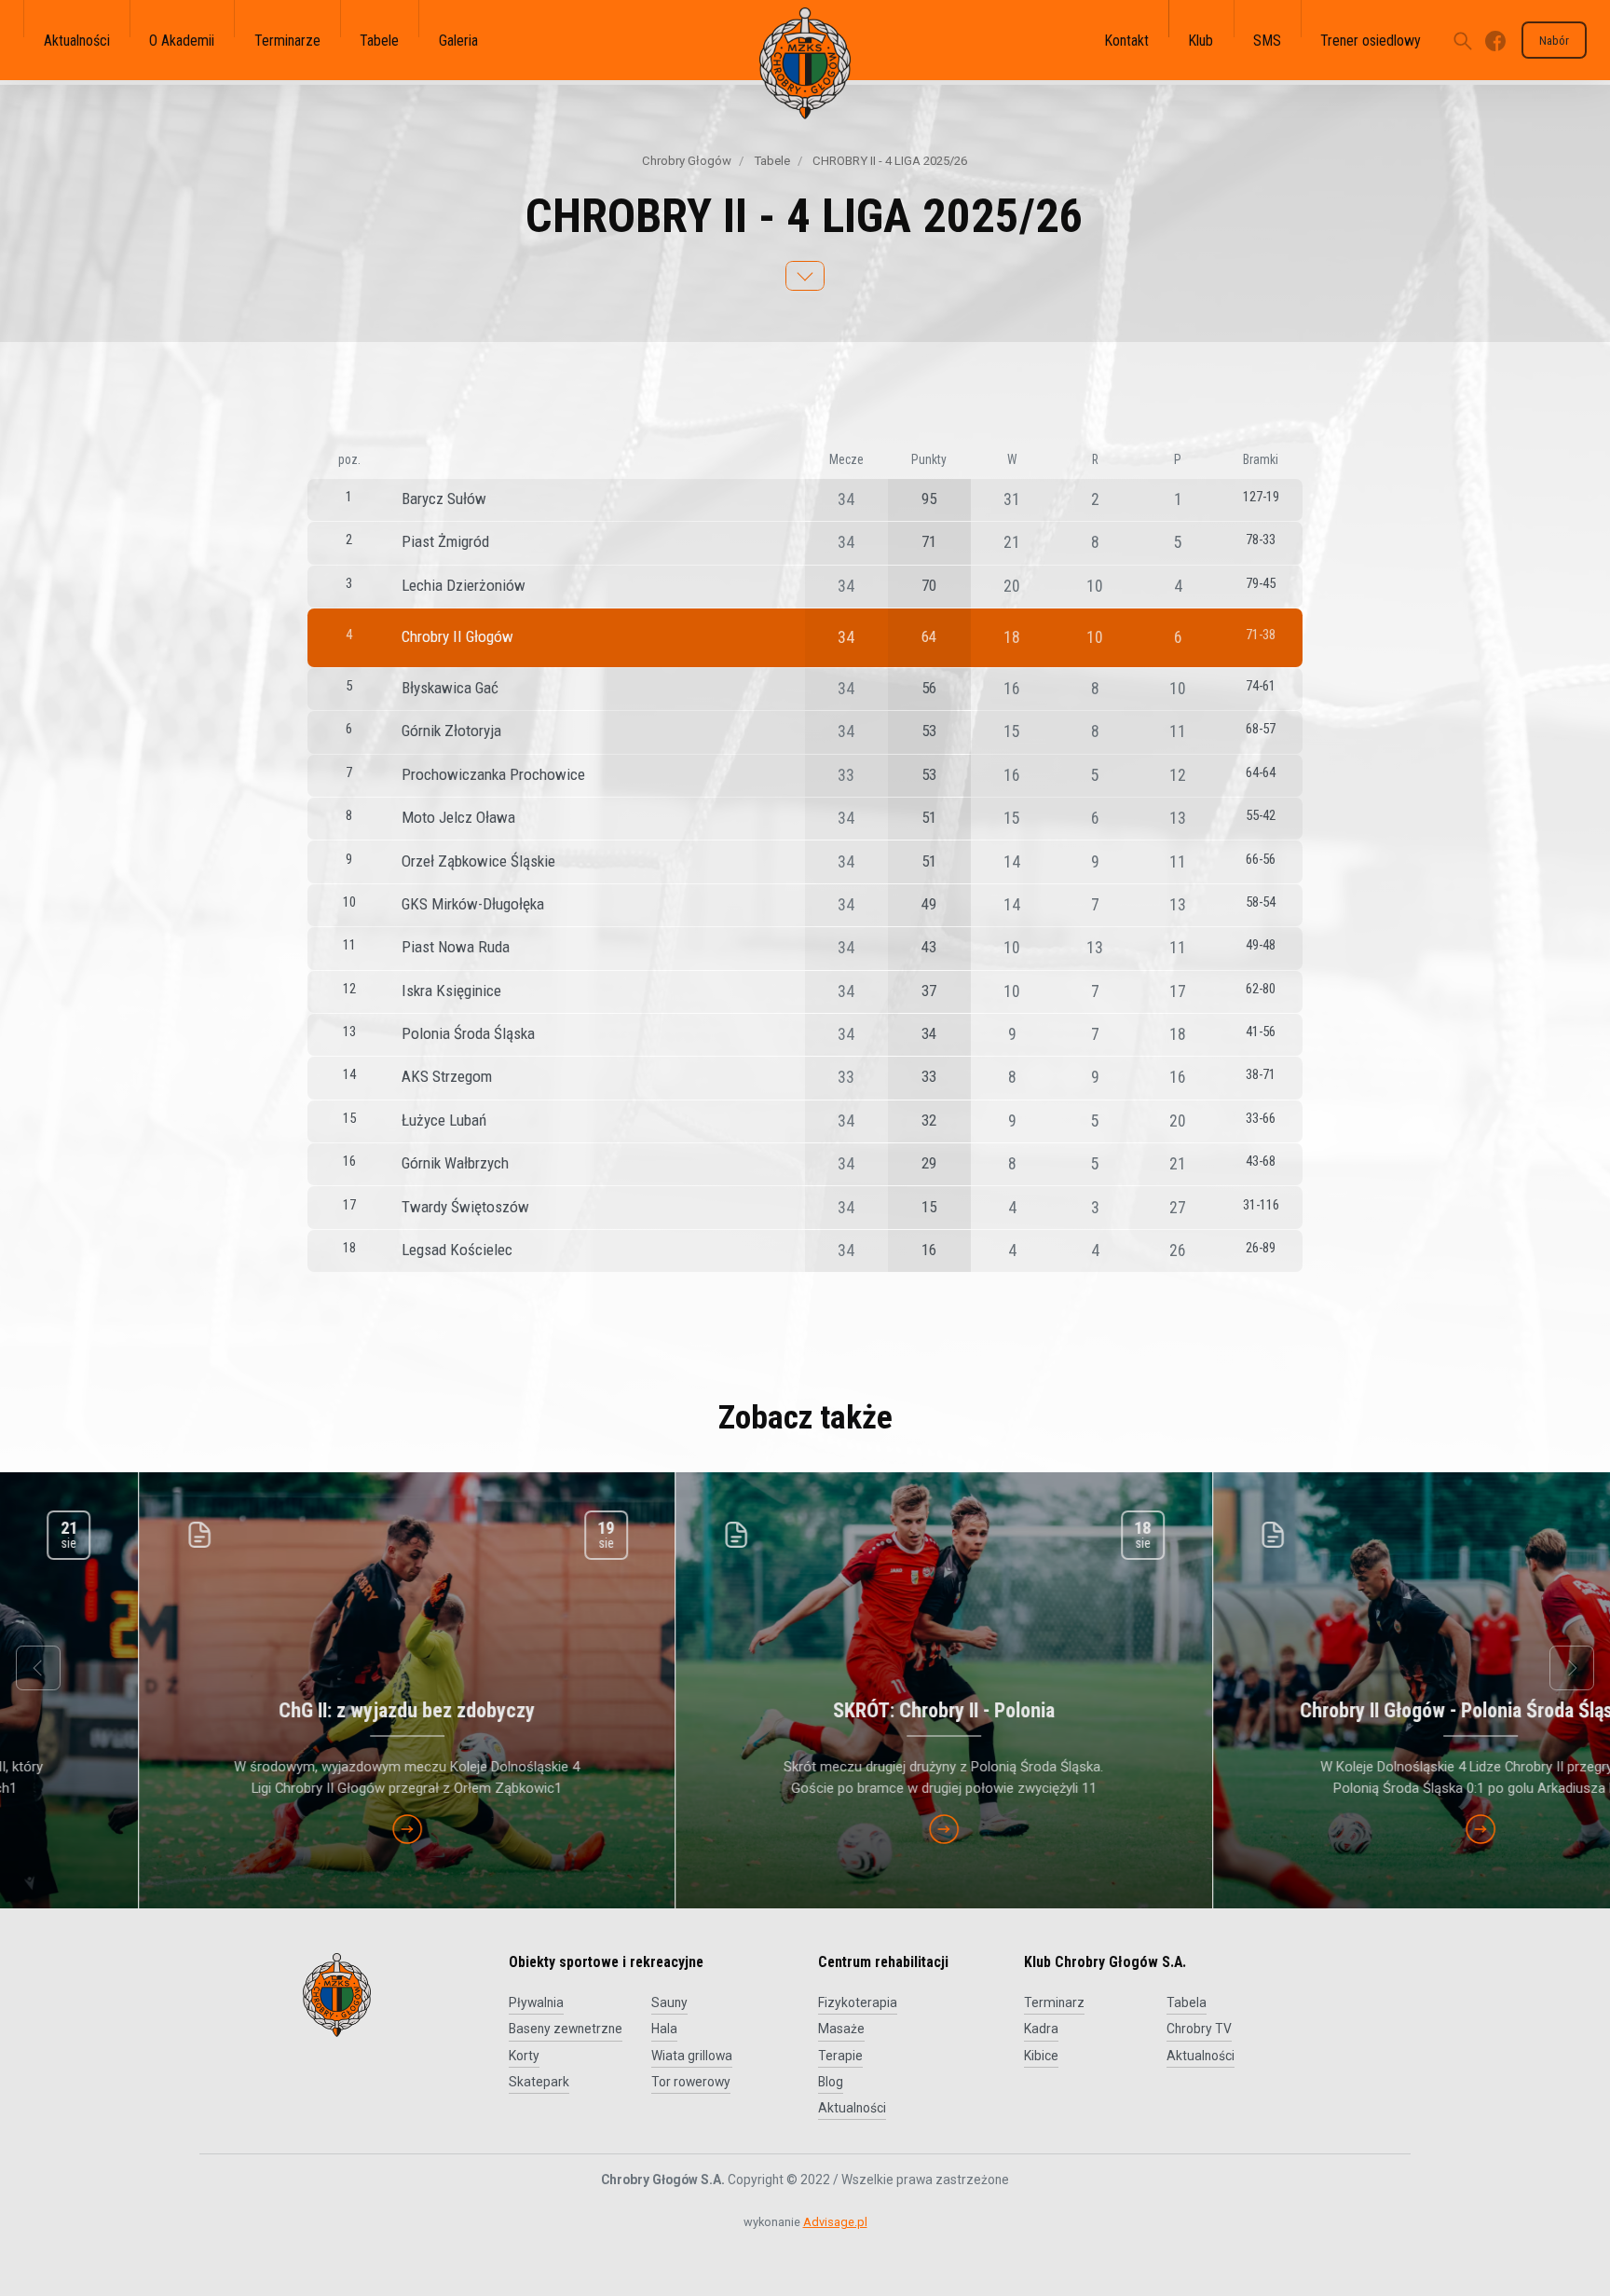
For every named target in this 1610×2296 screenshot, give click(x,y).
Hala (664, 2029)
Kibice (1041, 2056)
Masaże (841, 2029)
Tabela (1187, 2002)
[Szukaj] (1463, 40)
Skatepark (539, 2082)
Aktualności (852, 2108)
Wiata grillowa (692, 2056)
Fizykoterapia (858, 2002)
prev (38, 1668)
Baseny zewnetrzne (566, 2029)
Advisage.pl (835, 2222)
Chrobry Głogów (687, 161)
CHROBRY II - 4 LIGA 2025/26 (888, 161)
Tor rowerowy (691, 2082)
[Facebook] (1495, 40)
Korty (524, 2056)
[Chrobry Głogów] (805, 63)
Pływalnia (536, 2002)
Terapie (840, 2056)
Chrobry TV (1199, 2029)
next (1572, 1668)
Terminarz (1054, 2002)
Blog (831, 2082)
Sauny (669, 2002)
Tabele (771, 161)
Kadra (1041, 2029)
